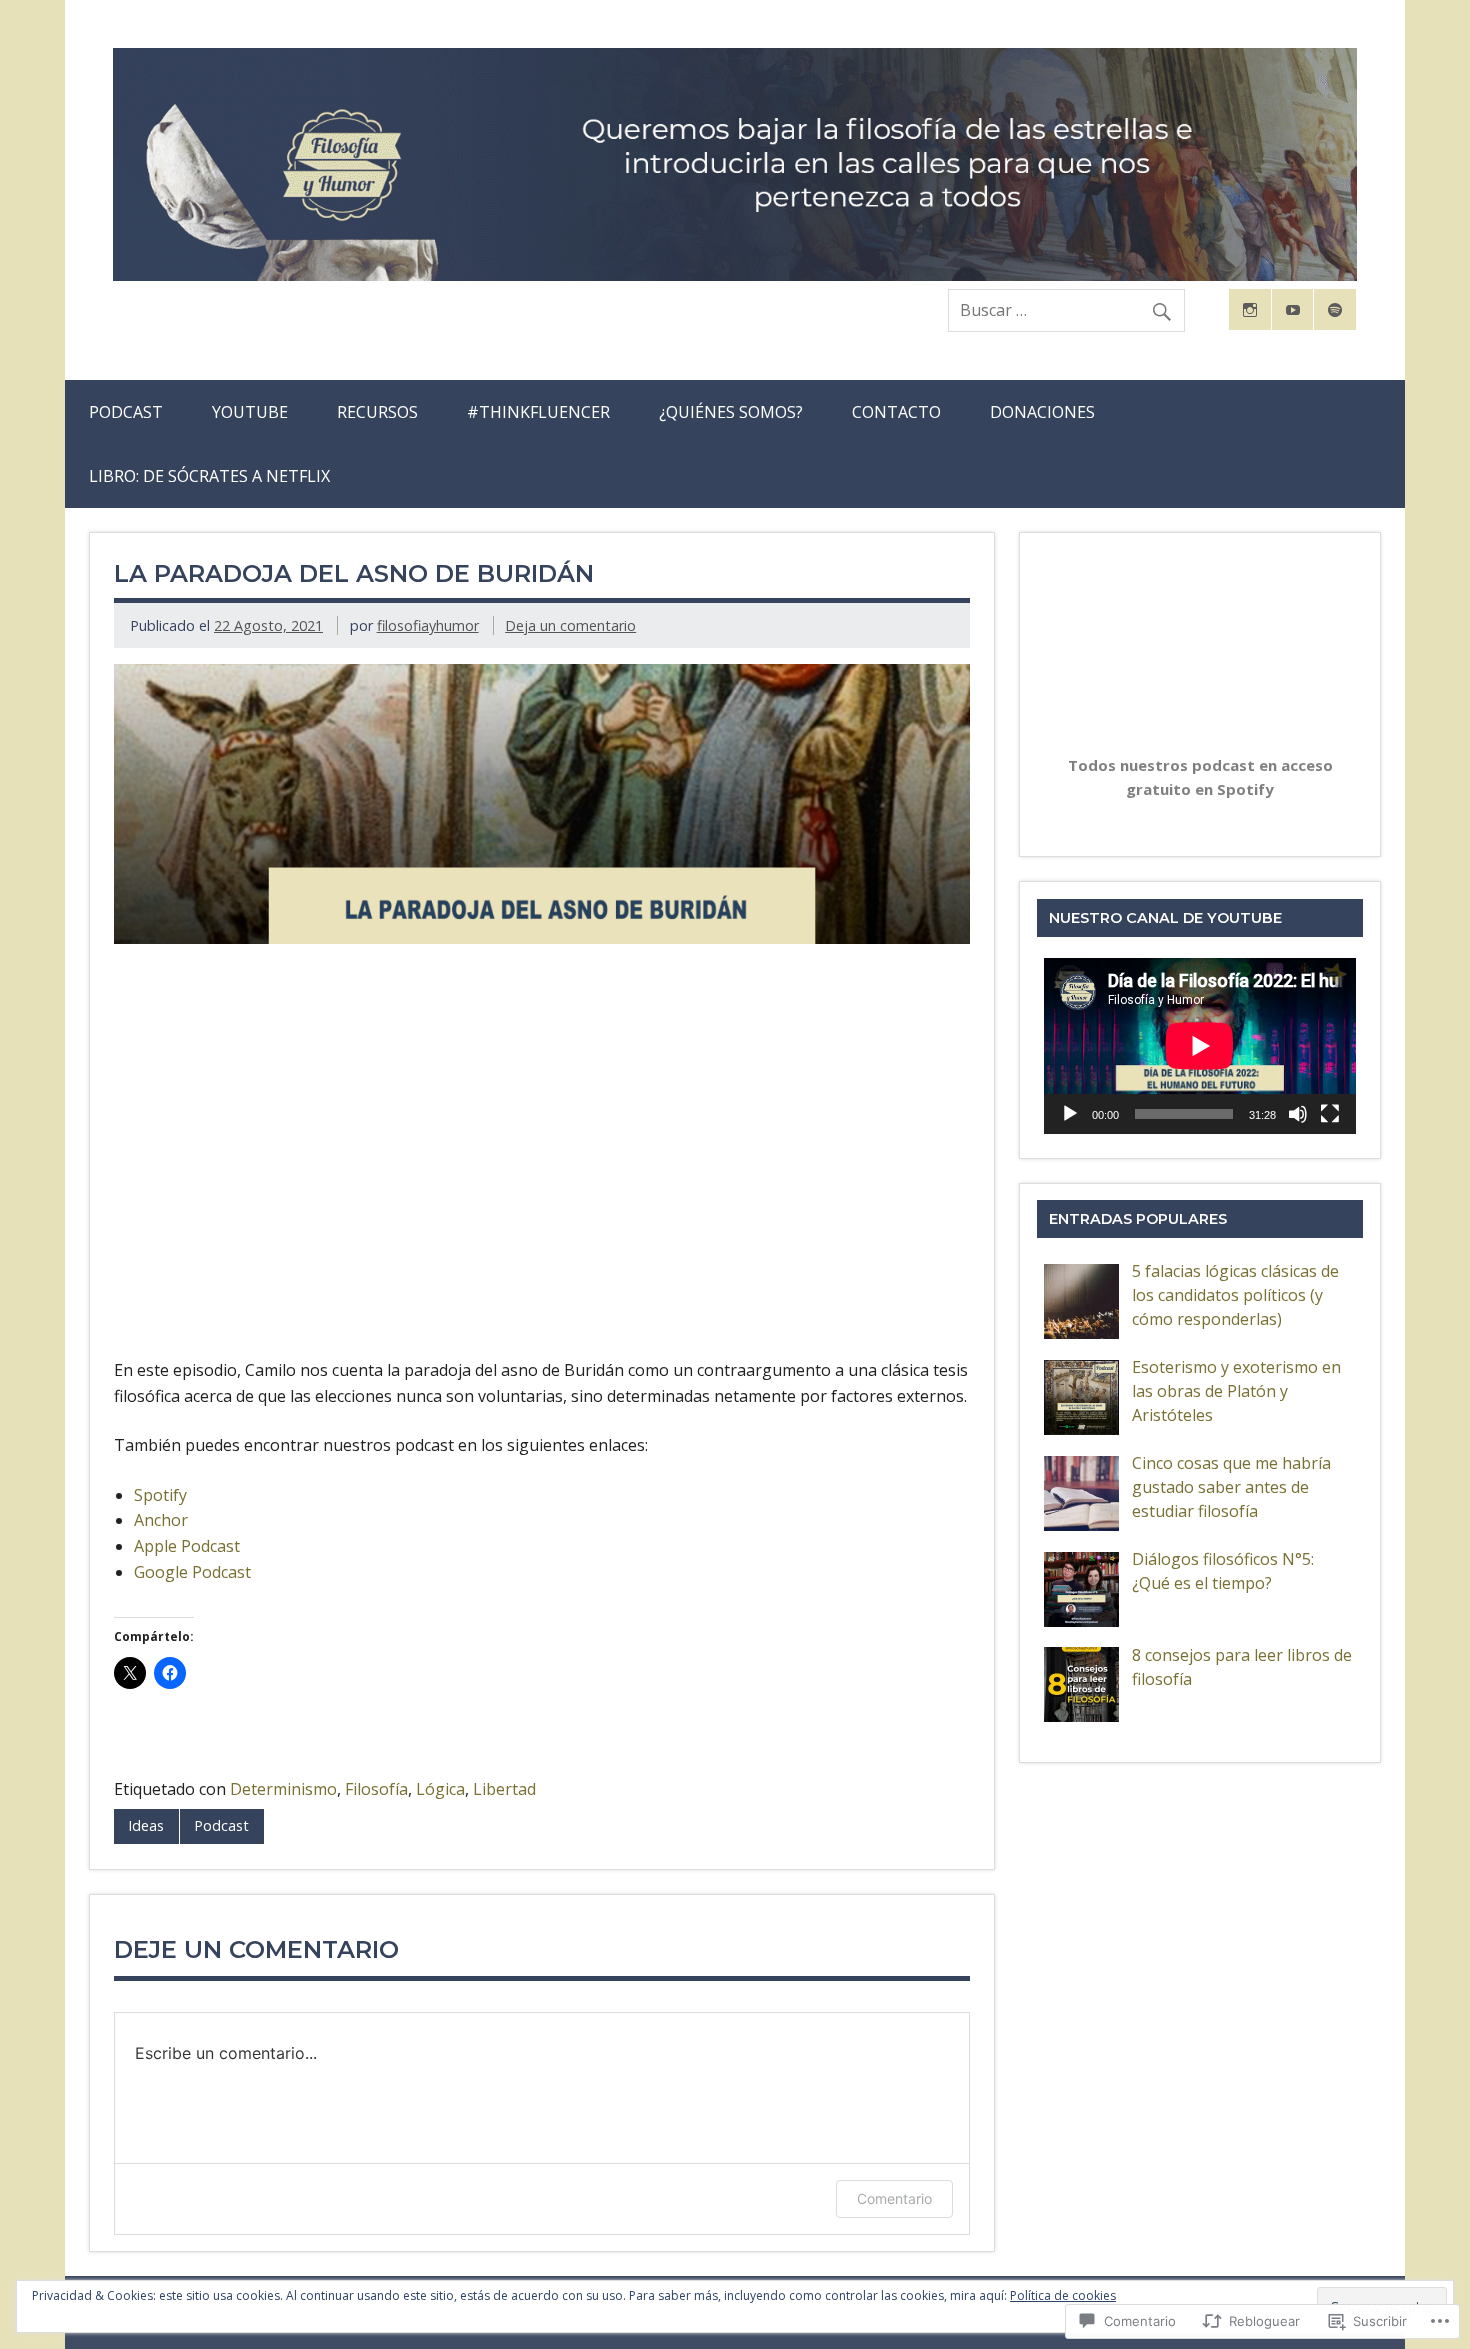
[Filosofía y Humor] (735, 275)
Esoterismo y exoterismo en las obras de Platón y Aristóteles (1236, 1391)
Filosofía (376, 1789)
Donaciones (1042, 412)
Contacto (896, 412)
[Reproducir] (1070, 1114)
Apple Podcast (187, 1546)
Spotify (160, 1495)
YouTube (250, 412)
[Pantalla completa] (1330, 1114)
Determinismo (283, 1789)
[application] (1200, 1045)
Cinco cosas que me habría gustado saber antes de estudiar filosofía (1231, 1487)
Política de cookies (1063, 2295)
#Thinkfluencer (538, 412)
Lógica (440, 1789)
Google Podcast (192, 1572)
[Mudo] (1298, 1114)
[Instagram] (1250, 310)
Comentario (894, 2198)
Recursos (377, 412)
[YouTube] (1293, 310)
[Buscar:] (1066, 310)
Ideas (146, 1825)
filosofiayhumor (428, 625)
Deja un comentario (570, 625)
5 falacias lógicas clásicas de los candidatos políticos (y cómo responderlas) (1235, 1295)
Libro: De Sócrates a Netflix (209, 476)
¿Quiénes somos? (731, 412)
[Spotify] (1335, 310)
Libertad (504, 1789)
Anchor (161, 1520)
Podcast (126, 412)
